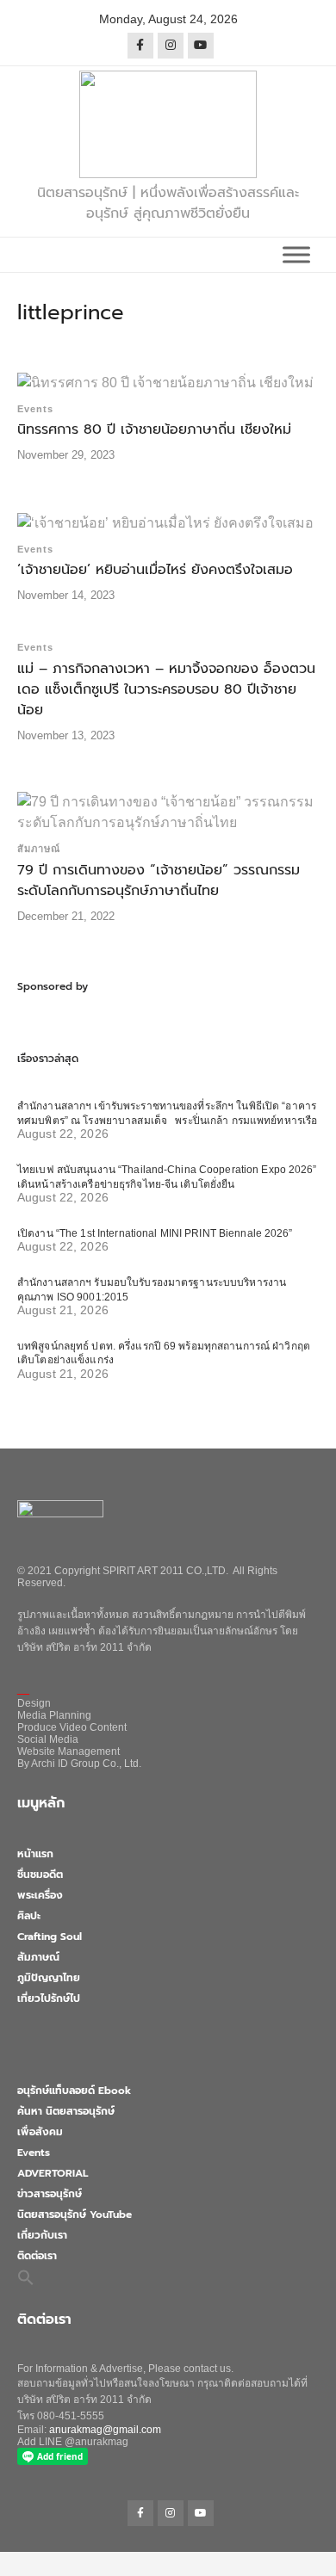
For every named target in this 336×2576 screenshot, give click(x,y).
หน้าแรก (35, 1854)
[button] (26, 2276)
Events (35, 409)
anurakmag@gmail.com (105, 2430)
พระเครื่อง (40, 1895)
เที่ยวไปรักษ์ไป (49, 1998)
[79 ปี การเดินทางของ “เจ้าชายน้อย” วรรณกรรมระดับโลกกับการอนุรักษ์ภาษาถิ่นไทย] (168, 811)
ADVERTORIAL (53, 2173)
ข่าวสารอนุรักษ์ (50, 2194)
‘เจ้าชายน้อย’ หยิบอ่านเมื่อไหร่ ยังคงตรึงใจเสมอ (155, 570)
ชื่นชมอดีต (40, 1875)
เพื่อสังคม (40, 2132)
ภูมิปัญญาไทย (49, 1978)
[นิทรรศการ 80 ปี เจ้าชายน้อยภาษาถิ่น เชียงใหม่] (165, 382)
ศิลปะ (29, 1916)
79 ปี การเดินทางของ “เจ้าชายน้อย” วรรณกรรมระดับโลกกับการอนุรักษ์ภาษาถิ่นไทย (159, 880)
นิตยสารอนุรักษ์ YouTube (75, 2215)
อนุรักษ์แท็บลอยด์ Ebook (74, 2091)
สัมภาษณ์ (39, 849)
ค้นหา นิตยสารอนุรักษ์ (66, 2111)
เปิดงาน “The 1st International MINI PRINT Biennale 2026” (155, 1233)
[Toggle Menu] (296, 254)
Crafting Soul (50, 1937)
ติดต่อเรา (37, 2256)
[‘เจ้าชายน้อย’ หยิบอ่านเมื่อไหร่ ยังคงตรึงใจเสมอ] (165, 522)
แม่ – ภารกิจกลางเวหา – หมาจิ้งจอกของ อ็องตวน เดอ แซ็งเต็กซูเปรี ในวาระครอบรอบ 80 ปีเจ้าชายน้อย (166, 689)
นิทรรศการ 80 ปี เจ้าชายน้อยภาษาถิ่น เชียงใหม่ (154, 429)
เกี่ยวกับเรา (42, 2235)
